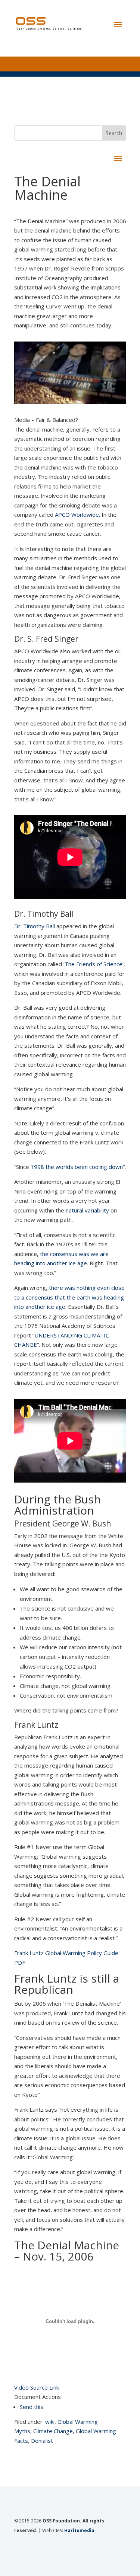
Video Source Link (37, 2387)
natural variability (87, 1210)
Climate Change (53, 2431)
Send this (32, 2407)
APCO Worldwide (77, 515)
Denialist (42, 2441)
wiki (50, 2422)
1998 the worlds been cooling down (77, 1167)
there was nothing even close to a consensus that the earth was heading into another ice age (69, 1297)
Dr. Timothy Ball (35, 926)
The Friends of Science (94, 964)
